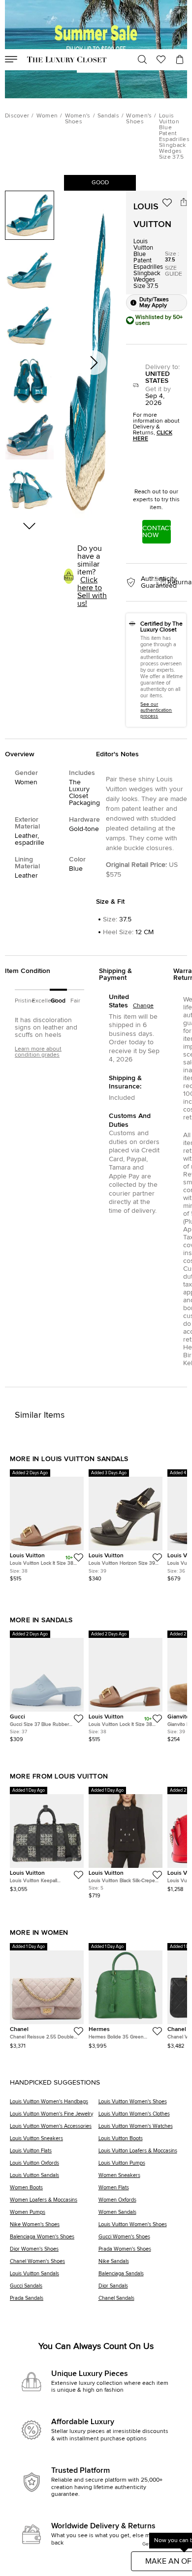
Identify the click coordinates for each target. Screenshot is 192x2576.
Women (47, 116)
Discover (17, 116)
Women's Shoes (78, 119)
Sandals (108, 116)
